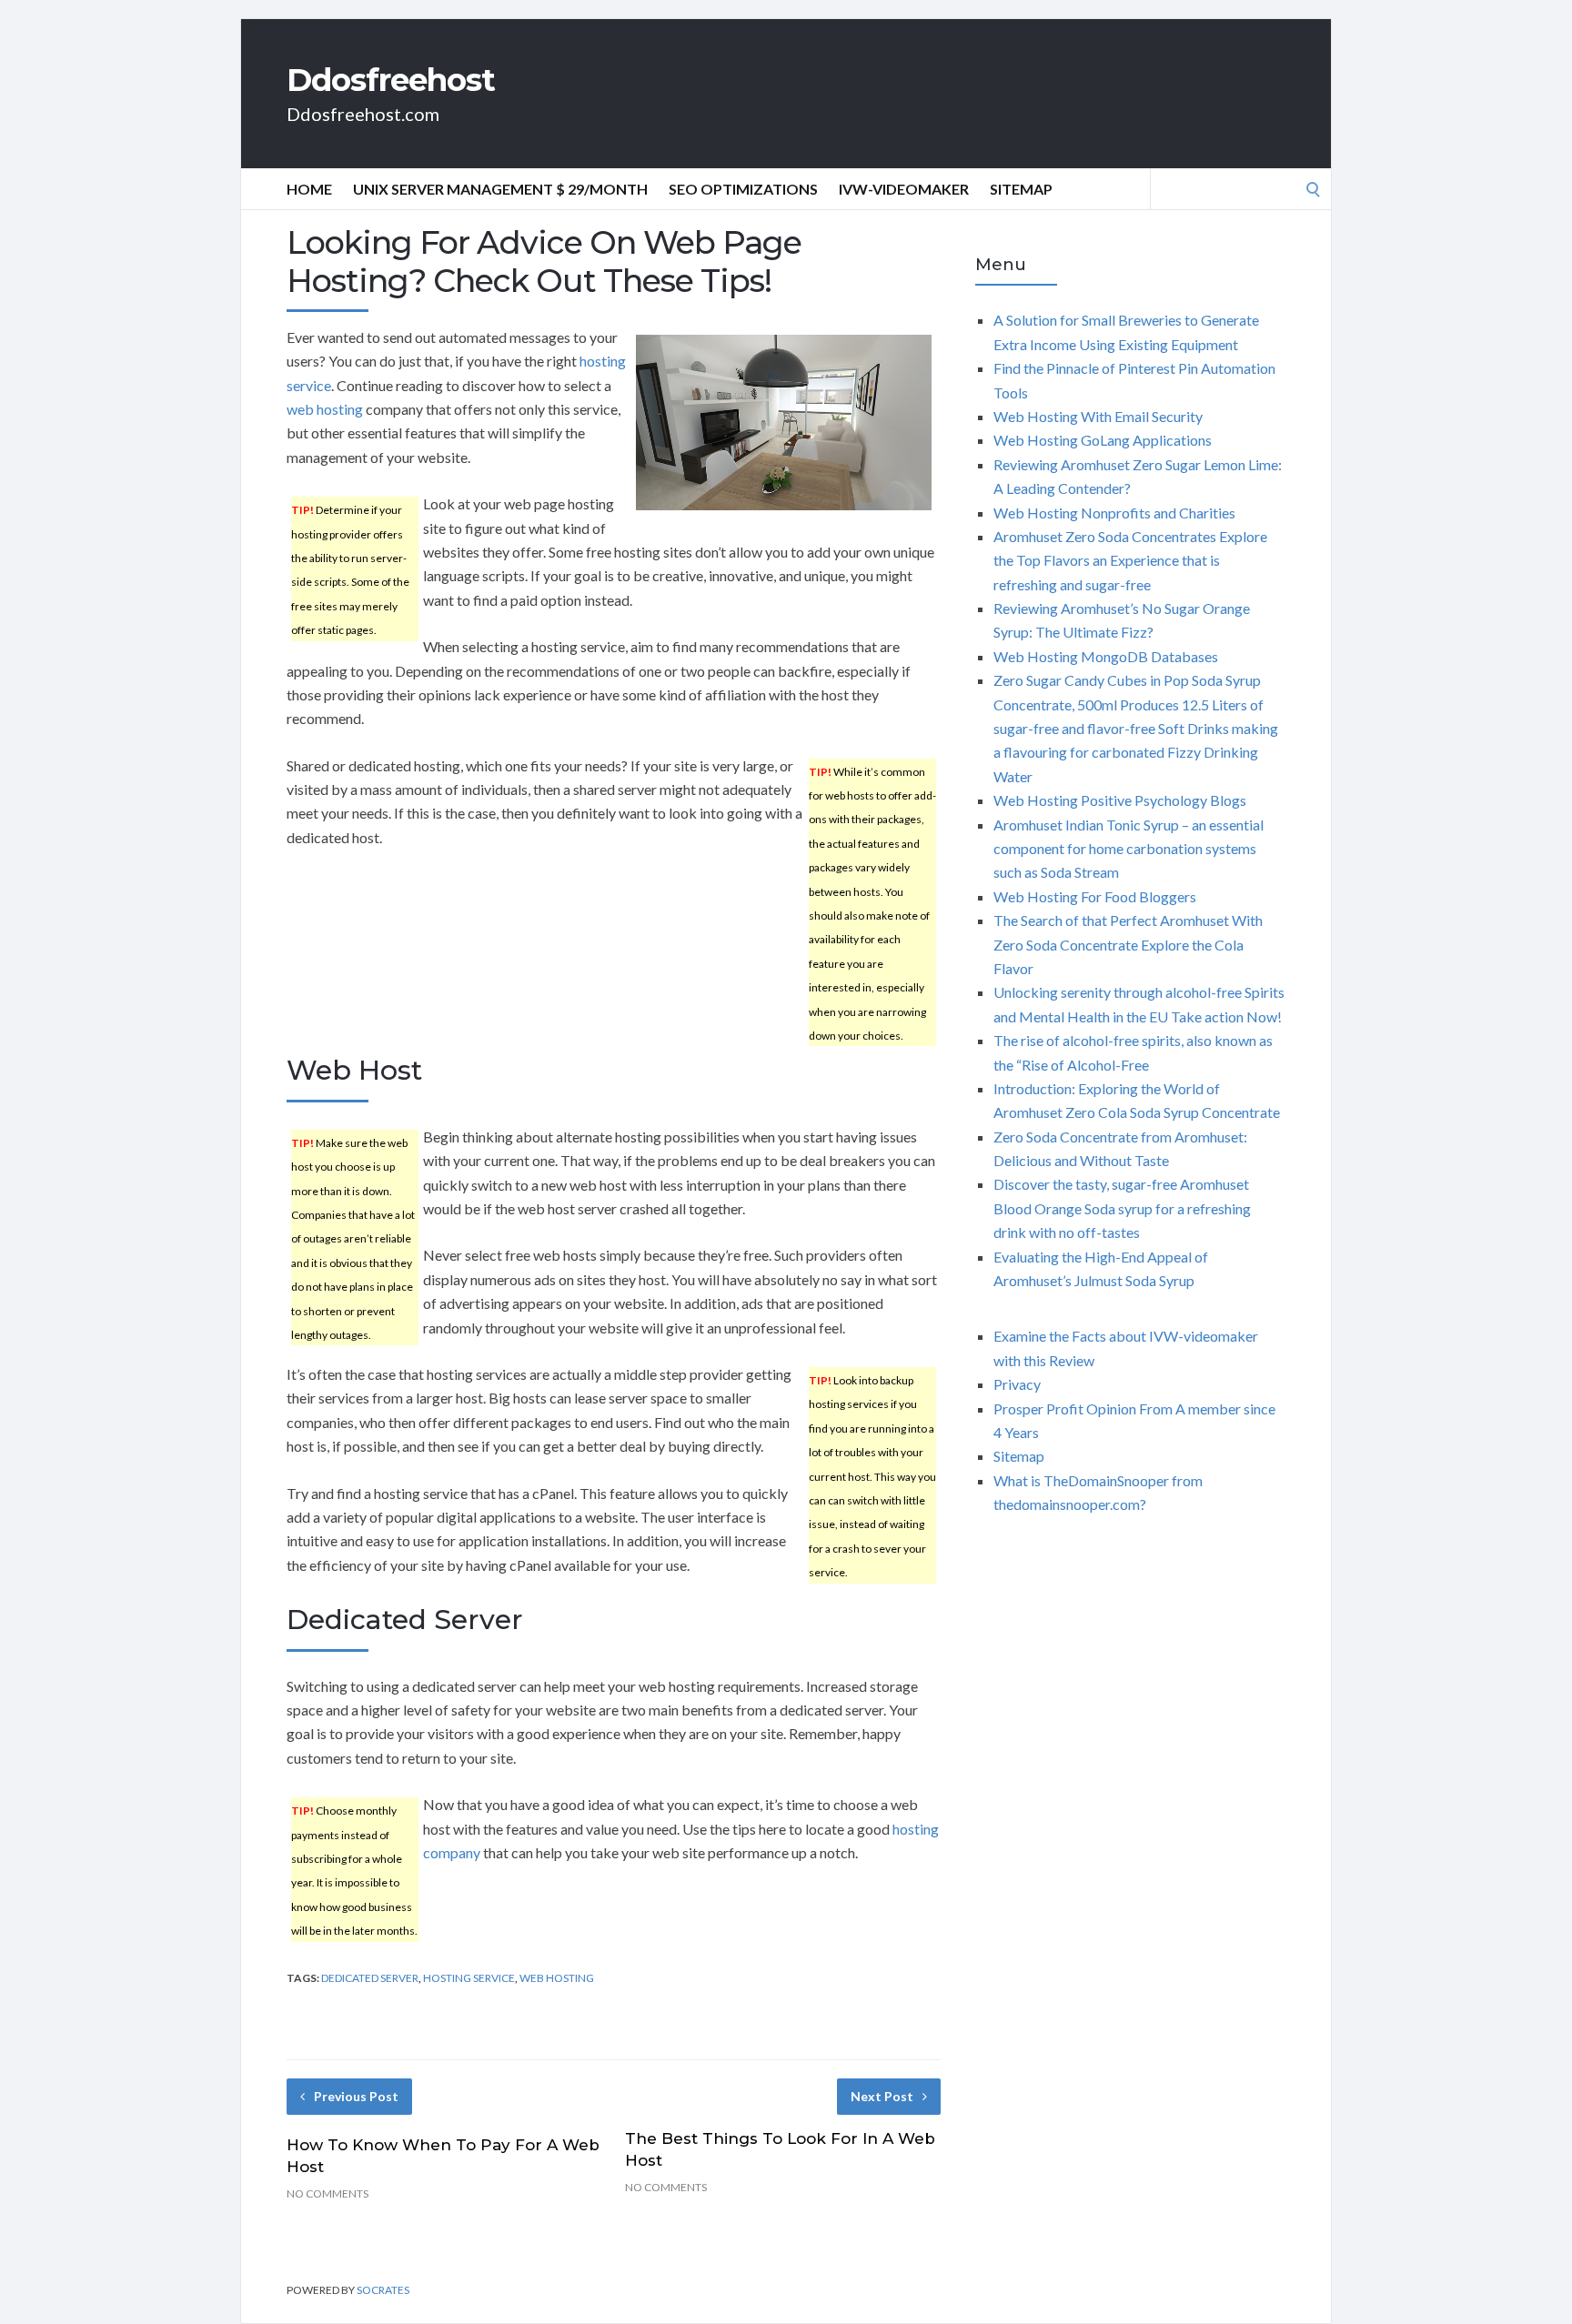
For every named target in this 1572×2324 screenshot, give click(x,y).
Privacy (1017, 1384)
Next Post (882, 2096)
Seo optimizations (743, 189)
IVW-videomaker (904, 189)
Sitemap (1021, 189)
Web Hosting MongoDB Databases (1106, 656)
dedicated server (370, 1978)
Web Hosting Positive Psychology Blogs (1120, 800)
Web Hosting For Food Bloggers (1095, 896)
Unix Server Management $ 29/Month (500, 189)
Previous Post (356, 2096)
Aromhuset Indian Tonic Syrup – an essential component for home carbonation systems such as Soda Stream (1129, 849)
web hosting (325, 409)
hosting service (469, 1978)
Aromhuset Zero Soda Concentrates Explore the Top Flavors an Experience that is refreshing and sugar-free (1130, 560)
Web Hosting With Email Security (1098, 416)
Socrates (383, 2290)
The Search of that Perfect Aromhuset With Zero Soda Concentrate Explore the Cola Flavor (1128, 944)
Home (309, 189)
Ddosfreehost (391, 80)
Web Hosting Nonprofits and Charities (1114, 513)
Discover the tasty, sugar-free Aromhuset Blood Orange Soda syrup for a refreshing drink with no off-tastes (1122, 1208)
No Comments (327, 2193)
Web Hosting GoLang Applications (1103, 440)
